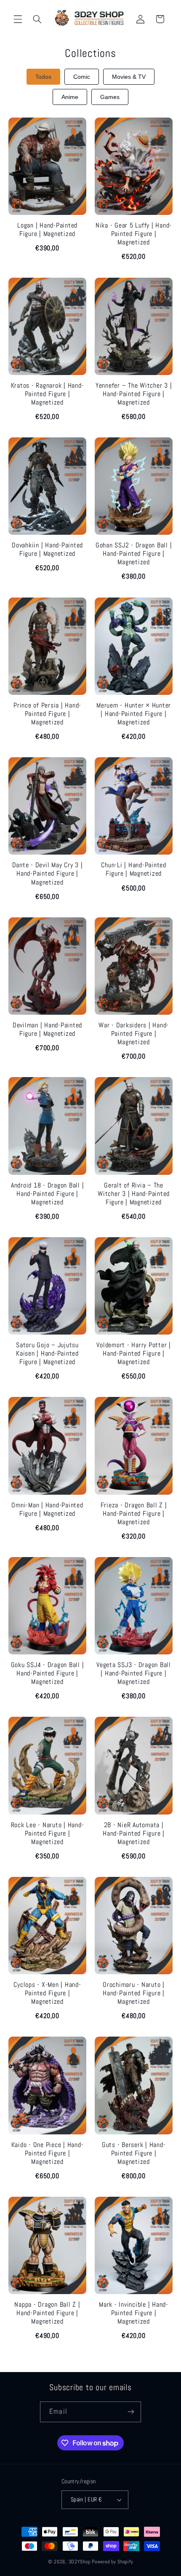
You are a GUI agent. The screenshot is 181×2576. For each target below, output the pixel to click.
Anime (70, 97)
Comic (82, 77)
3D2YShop (80, 2562)
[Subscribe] (130, 2412)
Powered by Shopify (112, 2562)
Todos (43, 77)
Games (110, 97)
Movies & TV (129, 77)
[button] (18, 19)
